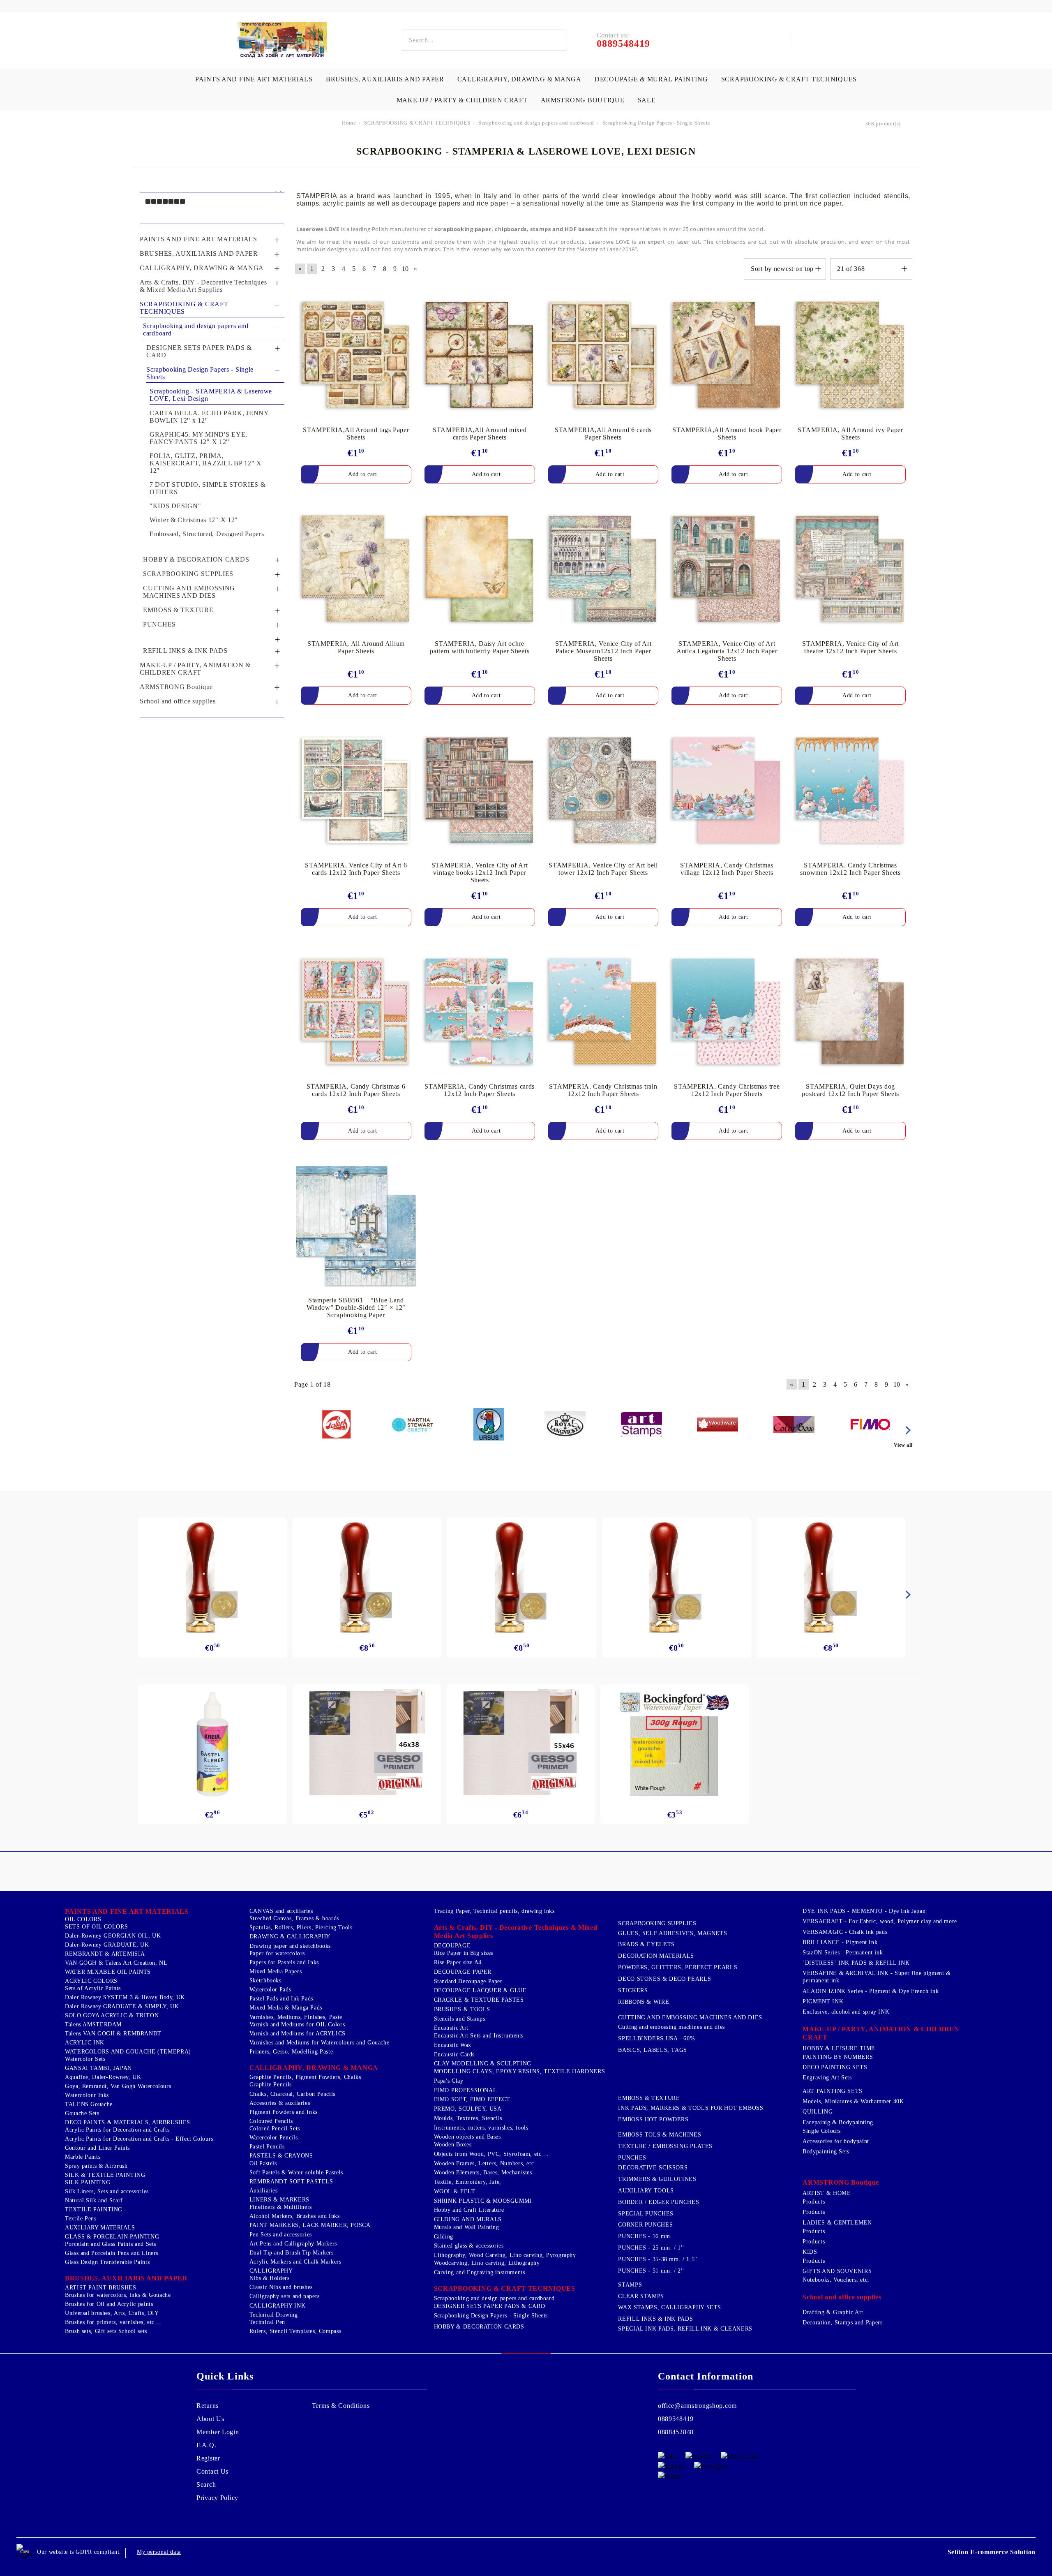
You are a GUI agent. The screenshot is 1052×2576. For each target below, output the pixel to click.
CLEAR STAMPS (641, 2296)
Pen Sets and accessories (281, 2235)
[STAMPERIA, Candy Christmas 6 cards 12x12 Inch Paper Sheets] (356, 1013)
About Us (210, 2419)
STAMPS (630, 2285)
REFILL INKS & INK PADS (655, 2319)
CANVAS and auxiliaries (281, 1911)
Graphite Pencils (271, 2085)
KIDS (810, 2252)
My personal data (159, 2552)
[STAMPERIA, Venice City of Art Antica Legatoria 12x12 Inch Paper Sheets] (727, 570)
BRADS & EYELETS (646, 1944)
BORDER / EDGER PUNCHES (659, 2202)
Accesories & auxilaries (280, 2103)
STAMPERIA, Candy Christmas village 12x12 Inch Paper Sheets (727, 869)
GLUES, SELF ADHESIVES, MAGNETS (672, 1933)
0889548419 (676, 2419)
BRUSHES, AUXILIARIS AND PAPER (385, 79)
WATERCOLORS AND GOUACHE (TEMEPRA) (128, 2052)
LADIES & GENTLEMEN (837, 2223)
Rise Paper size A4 (458, 1962)
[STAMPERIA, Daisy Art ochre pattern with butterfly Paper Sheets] (480, 570)
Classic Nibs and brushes (281, 2287)
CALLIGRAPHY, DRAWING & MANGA (519, 79)
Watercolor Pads (270, 1990)
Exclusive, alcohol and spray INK (846, 2012)
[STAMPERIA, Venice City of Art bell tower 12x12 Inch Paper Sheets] (603, 791)
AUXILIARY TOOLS (646, 2191)
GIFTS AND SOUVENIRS (837, 2271)
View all (903, 1445)
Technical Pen (267, 2322)
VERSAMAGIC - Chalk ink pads (845, 1932)
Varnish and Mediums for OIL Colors (297, 2024)
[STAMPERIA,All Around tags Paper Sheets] (356, 356)
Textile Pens (81, 2219)
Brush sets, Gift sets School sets (106, 2331)
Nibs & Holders (270, 2278)
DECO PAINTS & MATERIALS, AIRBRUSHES (128, 2122)
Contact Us (212, 2471)
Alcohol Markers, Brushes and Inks (295, 2216)
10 (405, 269)
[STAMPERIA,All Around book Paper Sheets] (727, 356)
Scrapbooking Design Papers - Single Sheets (491, 2316)
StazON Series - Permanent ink (843, 1953)
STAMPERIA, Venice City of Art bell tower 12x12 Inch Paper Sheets (603, 869)
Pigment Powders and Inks (284, 2112)
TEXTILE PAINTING (94, 2209)
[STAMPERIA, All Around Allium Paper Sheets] (356, 570)
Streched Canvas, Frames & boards (294, 1918)
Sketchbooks (265, 1981)
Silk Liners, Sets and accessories (107, 2191)
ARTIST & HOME (827, 2193)
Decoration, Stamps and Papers (842, 2323)
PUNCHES (632, 2158)
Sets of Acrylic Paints (93, 1988)
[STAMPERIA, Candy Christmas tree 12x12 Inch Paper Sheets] (727, 1013)
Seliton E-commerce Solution (992, 2552)
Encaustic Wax (453, 2045)
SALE (647, 100)
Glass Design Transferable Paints (107, 2262)
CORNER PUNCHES (645, 2225)
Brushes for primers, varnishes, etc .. (113, 2322)
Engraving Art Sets (827, 2078)
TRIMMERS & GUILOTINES (657, 2179)
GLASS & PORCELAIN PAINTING (112, 2237)
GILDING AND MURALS (468, 2219)
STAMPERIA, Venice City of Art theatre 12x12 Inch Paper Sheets (850, 647)
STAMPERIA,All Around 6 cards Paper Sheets (603, 434)
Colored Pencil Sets (275, 2129)
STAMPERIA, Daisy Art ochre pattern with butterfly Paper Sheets (480, 647)
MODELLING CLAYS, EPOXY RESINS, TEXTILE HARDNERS (520, 2071)
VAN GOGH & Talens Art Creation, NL (116, 1963)
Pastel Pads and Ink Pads (281, 1999)
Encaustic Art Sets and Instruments (479, 2036)
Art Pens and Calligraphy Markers (293, 2244)
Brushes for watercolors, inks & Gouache (118, 2295)
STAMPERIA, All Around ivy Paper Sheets (850, 434)
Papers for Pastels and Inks (284, 1962)
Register (208, 2458)
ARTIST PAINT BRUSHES (101, 2288)
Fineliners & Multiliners (281, 2207)
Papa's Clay (449, 2081)
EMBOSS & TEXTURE (649, 2098)
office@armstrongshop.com (697, 2406)
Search (206, 2485)
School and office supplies (842, 2297)
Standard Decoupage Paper (468, 1981)
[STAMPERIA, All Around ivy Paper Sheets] (850, 356)
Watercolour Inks (87, 2095)
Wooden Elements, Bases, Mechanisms (483, 2172)
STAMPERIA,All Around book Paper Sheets (727, 434)
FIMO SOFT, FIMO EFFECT (472, 2099)
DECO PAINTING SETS (835, 2067)
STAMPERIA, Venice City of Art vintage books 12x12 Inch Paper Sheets (480, 873)
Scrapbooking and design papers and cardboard (494, 2298)
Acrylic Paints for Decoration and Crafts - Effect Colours (139, 2139)
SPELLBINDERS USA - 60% (656, 2038)
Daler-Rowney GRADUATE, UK (107, 1945)
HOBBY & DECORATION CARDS (479, 2327)
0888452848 (676, 2432)
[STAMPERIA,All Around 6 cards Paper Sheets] (603, 356)
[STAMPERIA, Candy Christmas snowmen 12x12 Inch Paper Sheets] (850, 791)
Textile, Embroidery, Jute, (468, 2182)
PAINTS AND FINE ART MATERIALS (254, 79)
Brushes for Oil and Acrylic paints (109, 2304)
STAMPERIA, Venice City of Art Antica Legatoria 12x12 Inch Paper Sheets (727, 651)
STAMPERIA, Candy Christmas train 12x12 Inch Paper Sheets (603, 1090)
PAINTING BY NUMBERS (838, 2057)
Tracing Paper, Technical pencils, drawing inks (494, 1911)
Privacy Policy (217, 2498)
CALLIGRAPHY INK (277, 2306)
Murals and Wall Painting (467, 2227)
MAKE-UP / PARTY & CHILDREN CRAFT (462, 100)
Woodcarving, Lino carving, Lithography (487, 2263)
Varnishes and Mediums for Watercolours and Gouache (320, 2043)
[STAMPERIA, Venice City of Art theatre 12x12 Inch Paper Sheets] (850, 570)
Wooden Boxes (453, 2145)
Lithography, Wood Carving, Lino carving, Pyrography (505, 2255)
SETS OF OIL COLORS (96, 1927)
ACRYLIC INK (85, 2043)
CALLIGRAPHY (271, 2271)
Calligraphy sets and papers (285, 2296)
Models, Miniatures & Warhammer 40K (853, 2101)
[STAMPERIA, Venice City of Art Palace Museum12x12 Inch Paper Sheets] (603, 570)
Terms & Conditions (341, 2406)
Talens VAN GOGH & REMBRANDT (113, 2034)
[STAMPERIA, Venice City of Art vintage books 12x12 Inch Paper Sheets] (480, 791)
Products (814, 2202)
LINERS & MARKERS (279, 2200)
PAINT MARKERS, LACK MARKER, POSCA (310, 2225)
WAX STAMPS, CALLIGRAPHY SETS (670, 2307)
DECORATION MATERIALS (656, 1956)
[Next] (907, 1430)
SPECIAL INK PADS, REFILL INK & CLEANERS (685, 2329)
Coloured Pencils (271, 2121)
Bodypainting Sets (826, 2152)
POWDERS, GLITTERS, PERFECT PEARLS (678, 1967)
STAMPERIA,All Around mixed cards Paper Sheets (480, 434)
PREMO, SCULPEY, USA (468, 2109)
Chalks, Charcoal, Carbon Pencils (292, 2094)
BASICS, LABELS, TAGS (653, 2050)
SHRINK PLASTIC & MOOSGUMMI (483, 2201)
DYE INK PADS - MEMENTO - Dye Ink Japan (864, 1911)
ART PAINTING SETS (833, 2091)
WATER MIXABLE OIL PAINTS (108, 1972)
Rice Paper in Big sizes (464, 1953)
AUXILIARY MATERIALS (100, 2228)
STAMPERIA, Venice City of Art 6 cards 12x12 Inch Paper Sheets (356, 869)
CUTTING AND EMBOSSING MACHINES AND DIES (690, 2018)
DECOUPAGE (452, 1946)
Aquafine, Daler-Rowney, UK (103, 2077)
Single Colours (822, 2131)
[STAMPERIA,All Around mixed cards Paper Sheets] (480, 356)
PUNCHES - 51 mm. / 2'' (651, 2271)
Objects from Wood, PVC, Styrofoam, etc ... (491, 2154)
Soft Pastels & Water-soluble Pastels (296, 2172)
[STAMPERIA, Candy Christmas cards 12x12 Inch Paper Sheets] (480, 1013)
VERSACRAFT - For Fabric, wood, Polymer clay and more (880, 1921)
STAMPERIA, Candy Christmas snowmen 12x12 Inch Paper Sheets (850, 869)
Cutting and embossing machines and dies (671, 2027)
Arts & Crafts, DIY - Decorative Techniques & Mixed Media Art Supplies (516, 1932)
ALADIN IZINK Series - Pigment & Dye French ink (871, 1991)
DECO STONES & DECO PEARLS (664, 1979)
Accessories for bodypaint (836, 2141)
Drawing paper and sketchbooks (290, 1946)
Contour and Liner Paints (97, 2148)
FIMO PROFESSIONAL (466, 2090)
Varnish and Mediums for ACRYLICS (298, 2034)
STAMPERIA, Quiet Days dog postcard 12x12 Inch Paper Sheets (850, 1090)
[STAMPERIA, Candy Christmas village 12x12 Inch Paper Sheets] (727, 791)
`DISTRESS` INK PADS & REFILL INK (856, 1963)
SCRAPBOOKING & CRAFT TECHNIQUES (789, 79)
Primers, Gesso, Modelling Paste (291, 2052)
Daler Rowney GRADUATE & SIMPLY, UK (122, 2006)
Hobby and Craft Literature (469, 2210)
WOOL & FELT (455, 2191)
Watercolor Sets (85, 2059)
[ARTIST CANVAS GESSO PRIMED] (367, 1744)
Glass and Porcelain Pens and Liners (112, 2253)
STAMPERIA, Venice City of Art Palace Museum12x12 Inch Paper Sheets (603, 651)
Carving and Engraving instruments (480, 2272)
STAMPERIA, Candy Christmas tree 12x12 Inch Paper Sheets (727, 1090)
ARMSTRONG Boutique (583, 100)
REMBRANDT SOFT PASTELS (291, 2182)
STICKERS (633, 1990)
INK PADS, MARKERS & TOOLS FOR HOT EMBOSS (691, 2108)
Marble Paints (83, 2157)
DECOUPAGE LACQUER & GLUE (480, 1990)
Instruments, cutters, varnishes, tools (481, 2128)
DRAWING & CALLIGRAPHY (290, 1937)
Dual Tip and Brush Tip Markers (292, 2253)
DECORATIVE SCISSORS (653, 2168)
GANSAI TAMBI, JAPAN (98, 2068)
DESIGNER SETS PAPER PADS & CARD (490, 2306)
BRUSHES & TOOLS (462, 2009)
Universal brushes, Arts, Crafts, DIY (112, 2313)
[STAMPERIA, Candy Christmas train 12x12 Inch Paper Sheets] (603, 1013)
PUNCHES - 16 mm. (645, 2236)
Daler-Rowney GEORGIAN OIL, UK (113, 1936)
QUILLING (818, 2112)
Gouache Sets (82, 2113)
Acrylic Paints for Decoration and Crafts (117, 2130)
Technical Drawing (274, 2315)
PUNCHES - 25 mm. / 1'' (651, 2248)
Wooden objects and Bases (467, 2137)
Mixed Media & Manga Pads (286, 2008)
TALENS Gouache (89, 2104)
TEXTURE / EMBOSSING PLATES (665, 2146)
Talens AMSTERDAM (93, 2024)
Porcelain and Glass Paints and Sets (111, 2244)
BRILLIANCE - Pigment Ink (840, 1942)
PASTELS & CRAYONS (281, 2156)
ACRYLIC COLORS (91, 1981)
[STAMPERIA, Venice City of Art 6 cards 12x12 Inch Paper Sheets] (356, 791)
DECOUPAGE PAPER (463, 1972)
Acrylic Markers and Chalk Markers (295, 2262)
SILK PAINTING (88, 2182)
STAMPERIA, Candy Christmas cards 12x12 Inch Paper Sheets (480, 1090)
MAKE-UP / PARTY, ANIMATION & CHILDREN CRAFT (881, 2033)
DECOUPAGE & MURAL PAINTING (651, 79)
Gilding (444, 2237)
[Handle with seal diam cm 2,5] (213, 1577)
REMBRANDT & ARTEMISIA (105, 1954)
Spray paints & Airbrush (96, 2166)
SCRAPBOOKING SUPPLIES (657, 1923)
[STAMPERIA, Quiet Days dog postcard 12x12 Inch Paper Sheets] (850, 1013)
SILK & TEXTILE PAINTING (105, 2175)
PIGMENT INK (823, 2001)
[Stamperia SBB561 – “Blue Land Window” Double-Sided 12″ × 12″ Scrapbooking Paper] (356, 1227)
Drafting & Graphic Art (833, 2312)
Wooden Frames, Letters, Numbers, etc (484, 2163)
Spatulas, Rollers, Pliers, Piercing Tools (301, 1927)
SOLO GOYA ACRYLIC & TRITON (112, 2015)
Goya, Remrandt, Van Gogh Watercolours (118, 2086)
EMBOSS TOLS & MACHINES (660, 2135)
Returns (208, 2406)
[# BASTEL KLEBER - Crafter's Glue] (212, 1744)
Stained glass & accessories (469, 2246)
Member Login (218, 2432)
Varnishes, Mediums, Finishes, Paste (296, 2017)
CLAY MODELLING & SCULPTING (483, 2064)
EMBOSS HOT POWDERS (653, 2119)
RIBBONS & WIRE (644, 2002)
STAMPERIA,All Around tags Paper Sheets (356, 434)
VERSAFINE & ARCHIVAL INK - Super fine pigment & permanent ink (877, 1977)
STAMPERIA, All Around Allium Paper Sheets (356, 647)
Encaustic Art (451, 2028)
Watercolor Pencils (273, 2138)
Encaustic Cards (454, 2055)
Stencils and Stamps (460, 2019)
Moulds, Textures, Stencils (468, 2118)
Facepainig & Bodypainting (838, 2122)
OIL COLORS (83, 1919)
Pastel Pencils (267, 2147)
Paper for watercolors (277, 1953)
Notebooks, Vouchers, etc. (836, 2280)
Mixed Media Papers (276, 1971)
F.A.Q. (206, 2445)
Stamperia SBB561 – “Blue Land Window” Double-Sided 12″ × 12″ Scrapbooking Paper (356, 1308)
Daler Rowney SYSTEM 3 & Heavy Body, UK (125, 1997)
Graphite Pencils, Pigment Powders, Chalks (305, 2077)
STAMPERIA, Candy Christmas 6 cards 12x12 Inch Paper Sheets (356, 1090)
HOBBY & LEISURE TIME (839, 2048)
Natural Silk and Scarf (94, 2200)
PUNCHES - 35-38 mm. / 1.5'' (658, 2259)
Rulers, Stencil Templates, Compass (295, 2331)
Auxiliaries (264, 2191)
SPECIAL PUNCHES (646, 2214)
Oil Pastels (263, 2163)
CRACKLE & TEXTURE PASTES (479, 2000)
